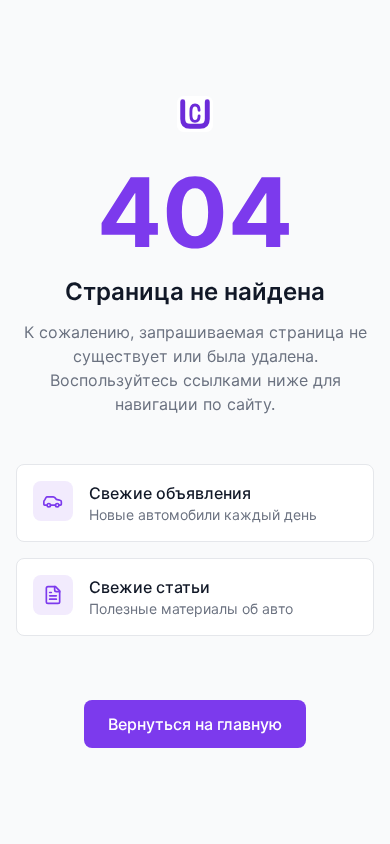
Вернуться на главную (195, 724)
